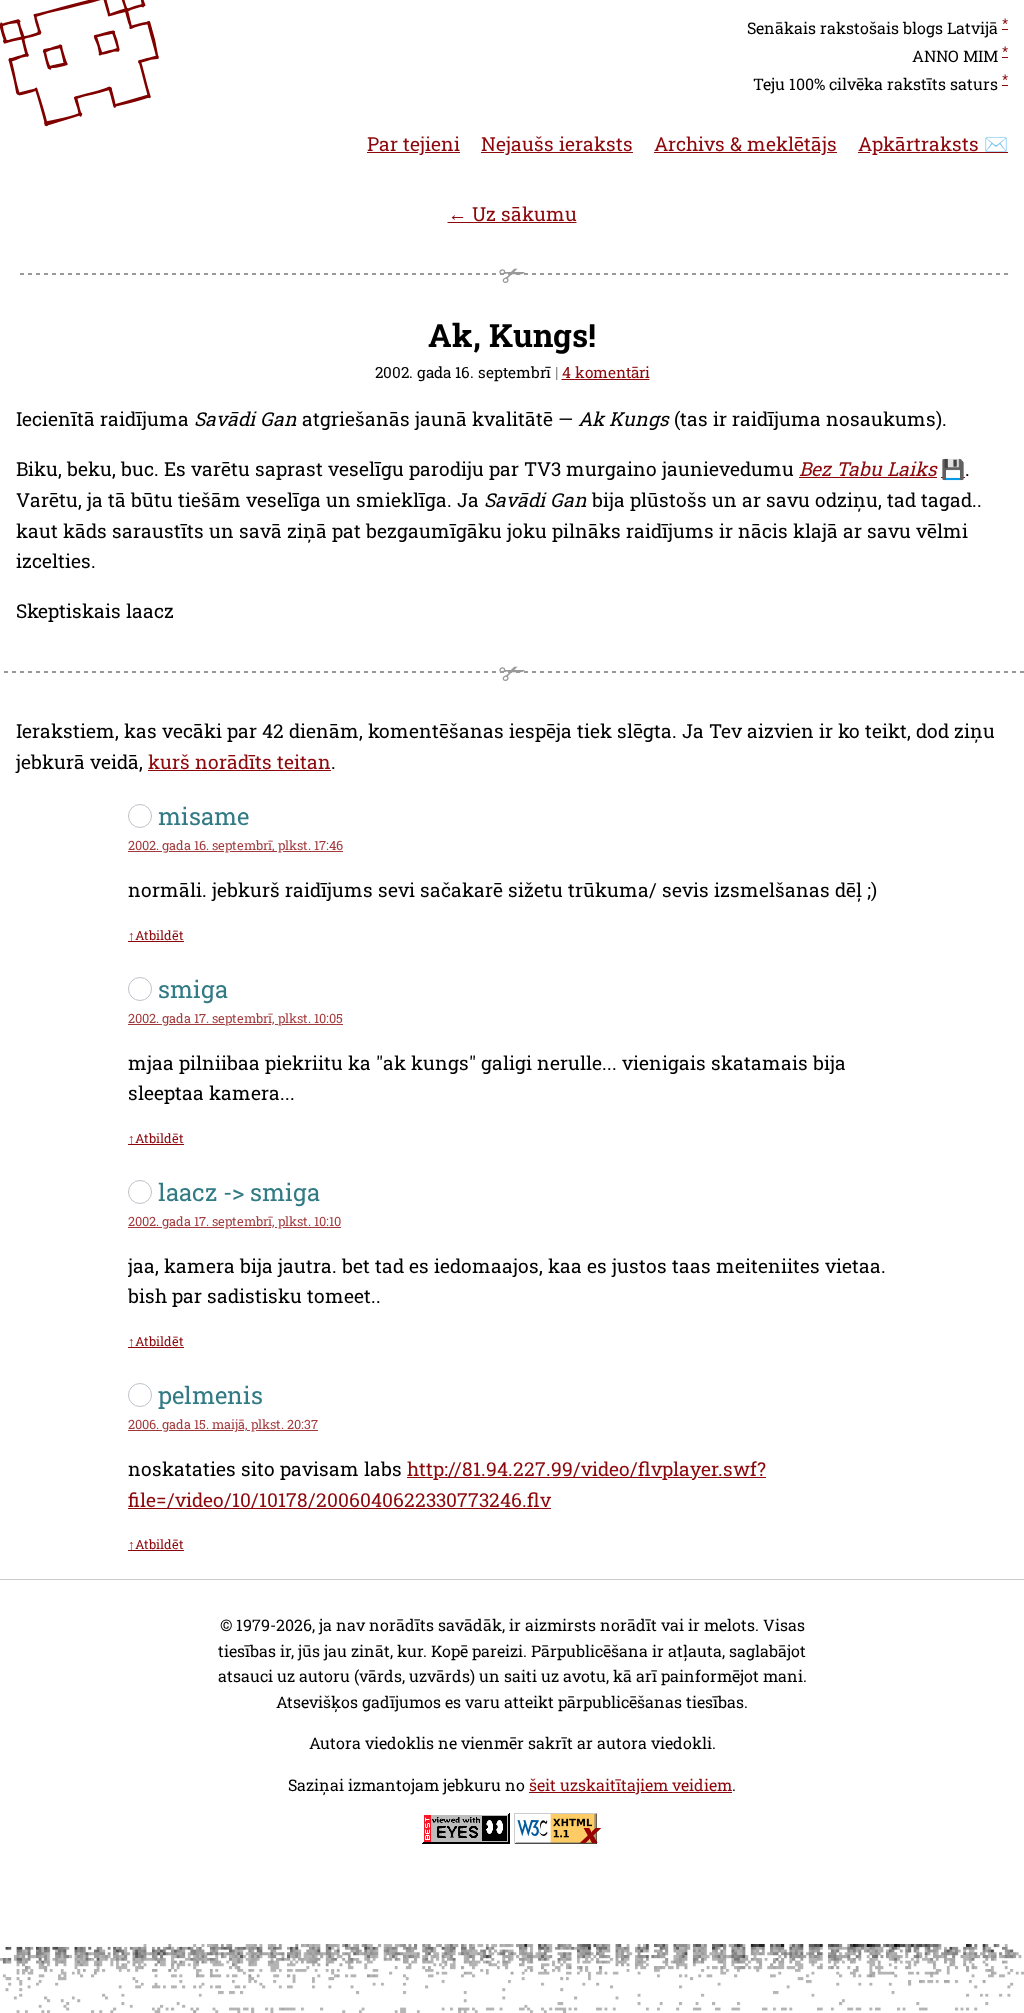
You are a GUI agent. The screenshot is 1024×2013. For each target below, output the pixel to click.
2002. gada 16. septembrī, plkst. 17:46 (235, 845)
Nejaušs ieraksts (557, 143)
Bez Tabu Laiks (868, 468)
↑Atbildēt (156, 935)
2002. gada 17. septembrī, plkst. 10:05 (235, 1018)
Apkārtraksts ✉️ (933, 143)
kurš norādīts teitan (239, 761)
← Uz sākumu (512, 213)
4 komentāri (606, 372)
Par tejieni (413, 143)
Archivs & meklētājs (745, 143)
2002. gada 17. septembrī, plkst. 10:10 (234, 1221)
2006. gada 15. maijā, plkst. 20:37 (223, 1424)
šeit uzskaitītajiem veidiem (630, 1784)
